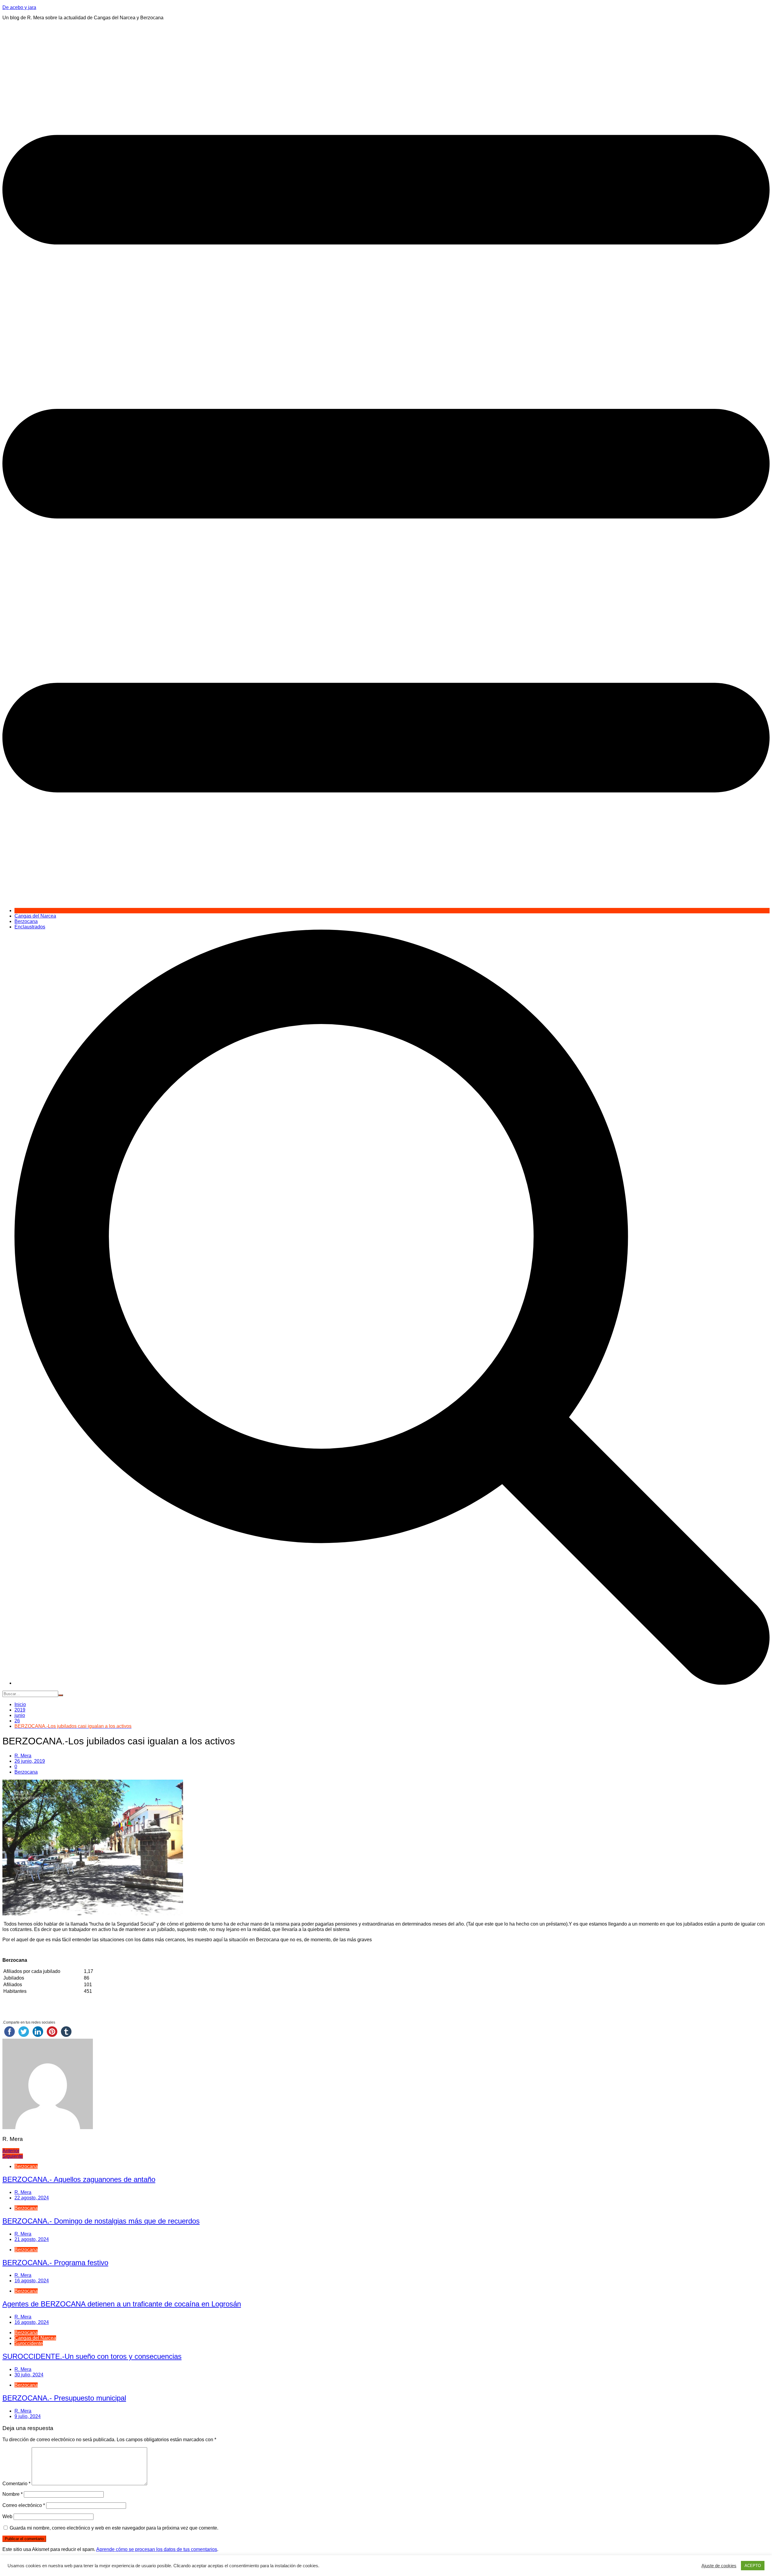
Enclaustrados (30, 927)
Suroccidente (29, 2343)
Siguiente (13, 2156)
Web (7, 2516)
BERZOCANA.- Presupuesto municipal (64, 2398)
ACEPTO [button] (753, 2566)
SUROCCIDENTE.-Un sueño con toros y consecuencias (92, 2356)
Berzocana (26, 921)
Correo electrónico (24, 2505)
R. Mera (23, 1756)
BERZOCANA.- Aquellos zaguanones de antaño (79, 2179)
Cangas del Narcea (35, 916)
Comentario (16, 2484)
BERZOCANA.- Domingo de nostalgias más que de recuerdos (101, 2221)
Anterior (11, 2151)
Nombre (13, 2494)
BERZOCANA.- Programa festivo (55, 2263)
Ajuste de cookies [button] (719, 2566)
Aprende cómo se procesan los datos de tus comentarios (157, 2549)
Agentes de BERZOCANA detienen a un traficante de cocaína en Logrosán (122, 2304)
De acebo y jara (19, 7)
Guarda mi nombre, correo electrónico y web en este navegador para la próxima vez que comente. (114, 2528)
